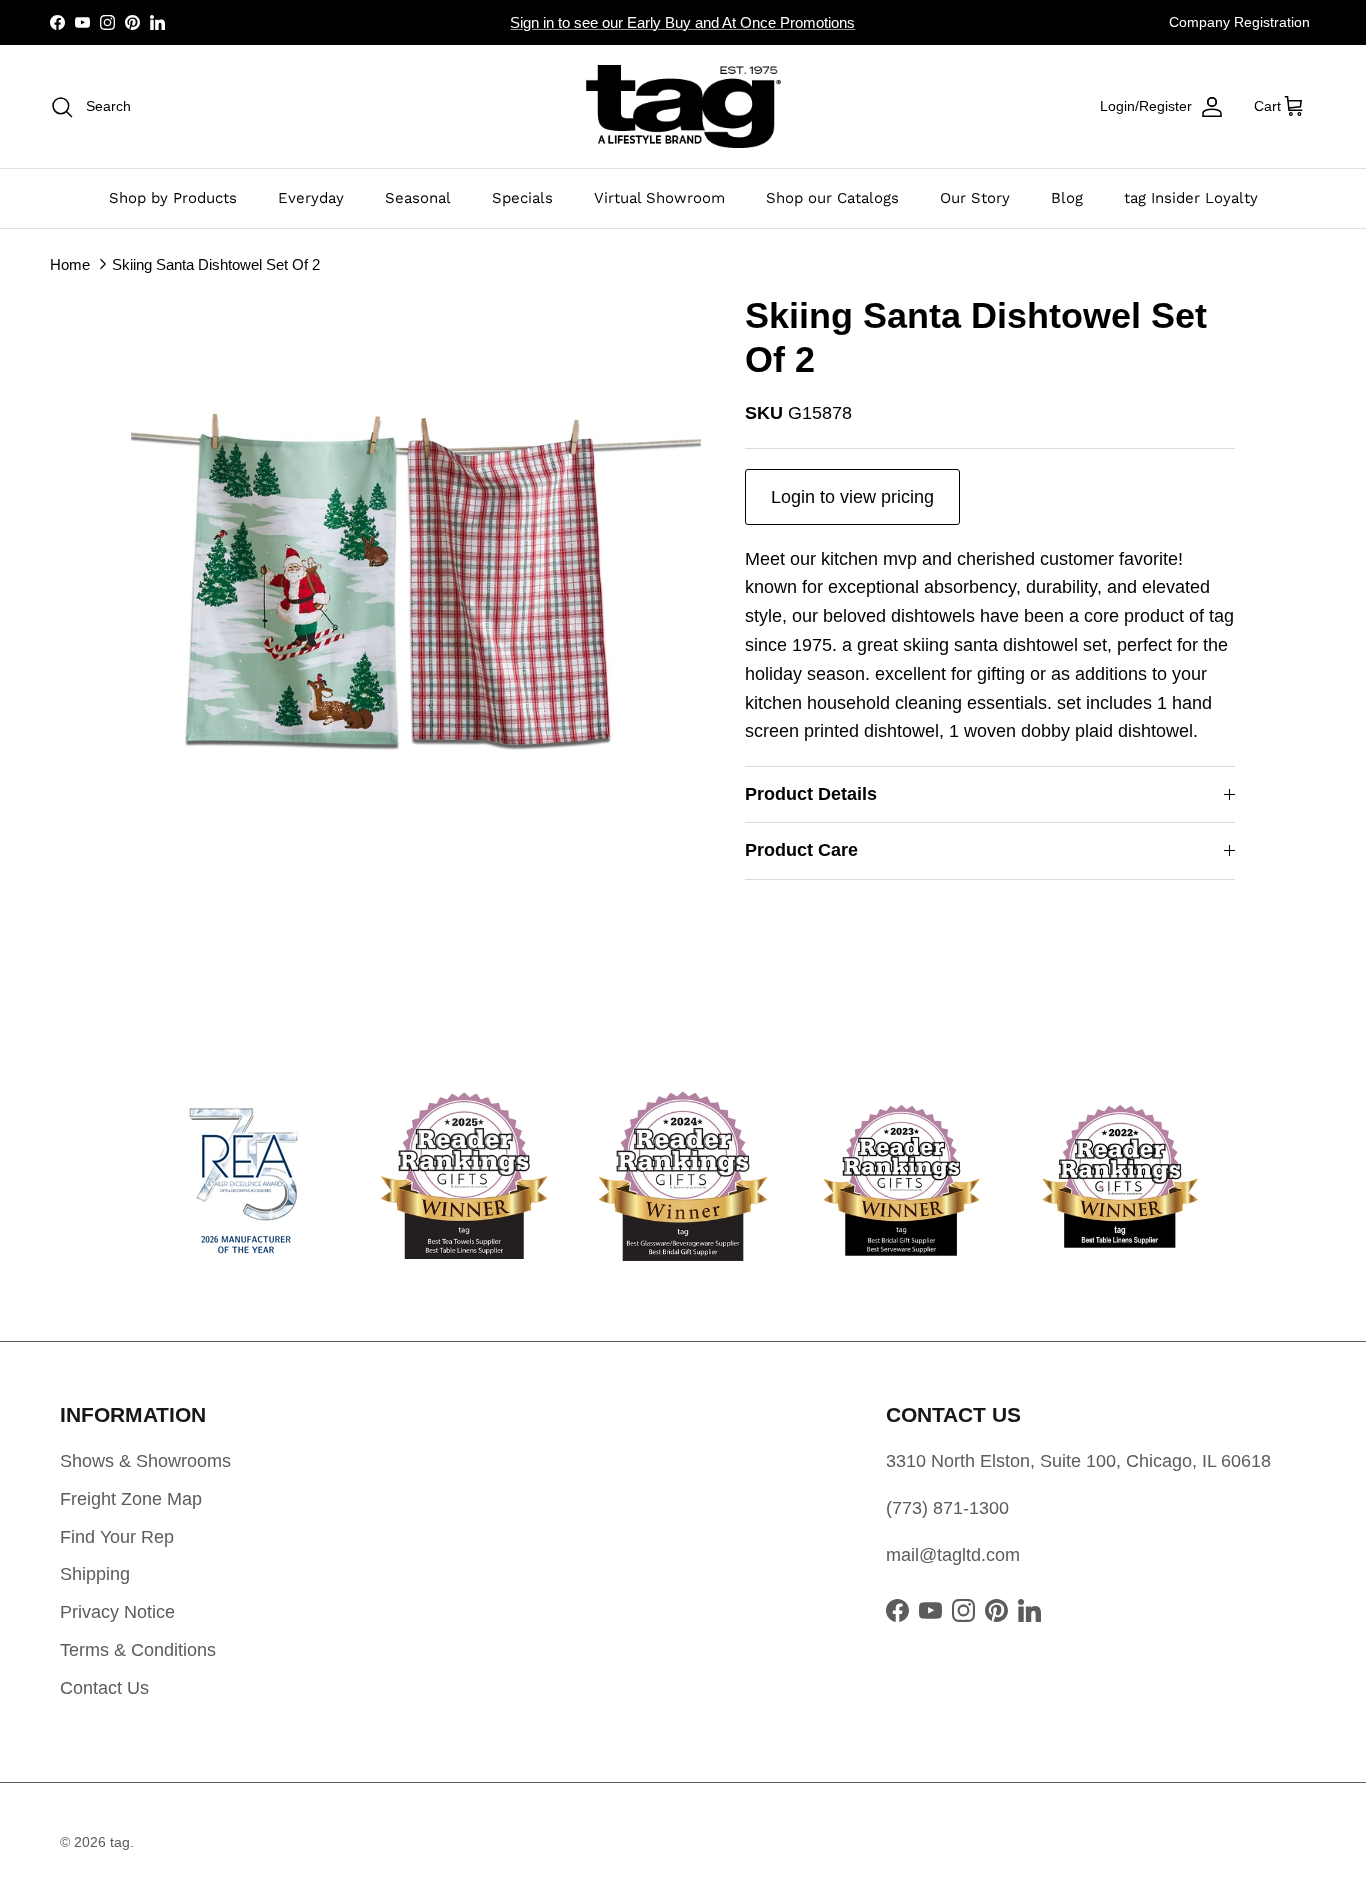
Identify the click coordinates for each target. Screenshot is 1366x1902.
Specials (522, 198)
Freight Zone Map (131, 1499)
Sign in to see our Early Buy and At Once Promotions (682, 22)
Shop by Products (173, 198)
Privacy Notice (117, 1612)
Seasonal (418, 198)
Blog (1067, 198)
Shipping (95, 1574)
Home (70, 263)
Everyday (311, 198)
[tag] (683, 106)
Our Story (975, 198)
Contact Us (104, 1688)
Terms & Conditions (138, 1650)
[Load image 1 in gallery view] (416, 579)
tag (120, 1842)
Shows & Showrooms (145, 1461)
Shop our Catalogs (832, 198)
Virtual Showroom (659, 198)
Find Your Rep (117, 1537)
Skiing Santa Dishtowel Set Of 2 (216, 263)
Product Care (801, 850)
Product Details (811, 794)
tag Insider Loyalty (1191, 198)
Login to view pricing (852, 497)
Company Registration (1239, 22)
